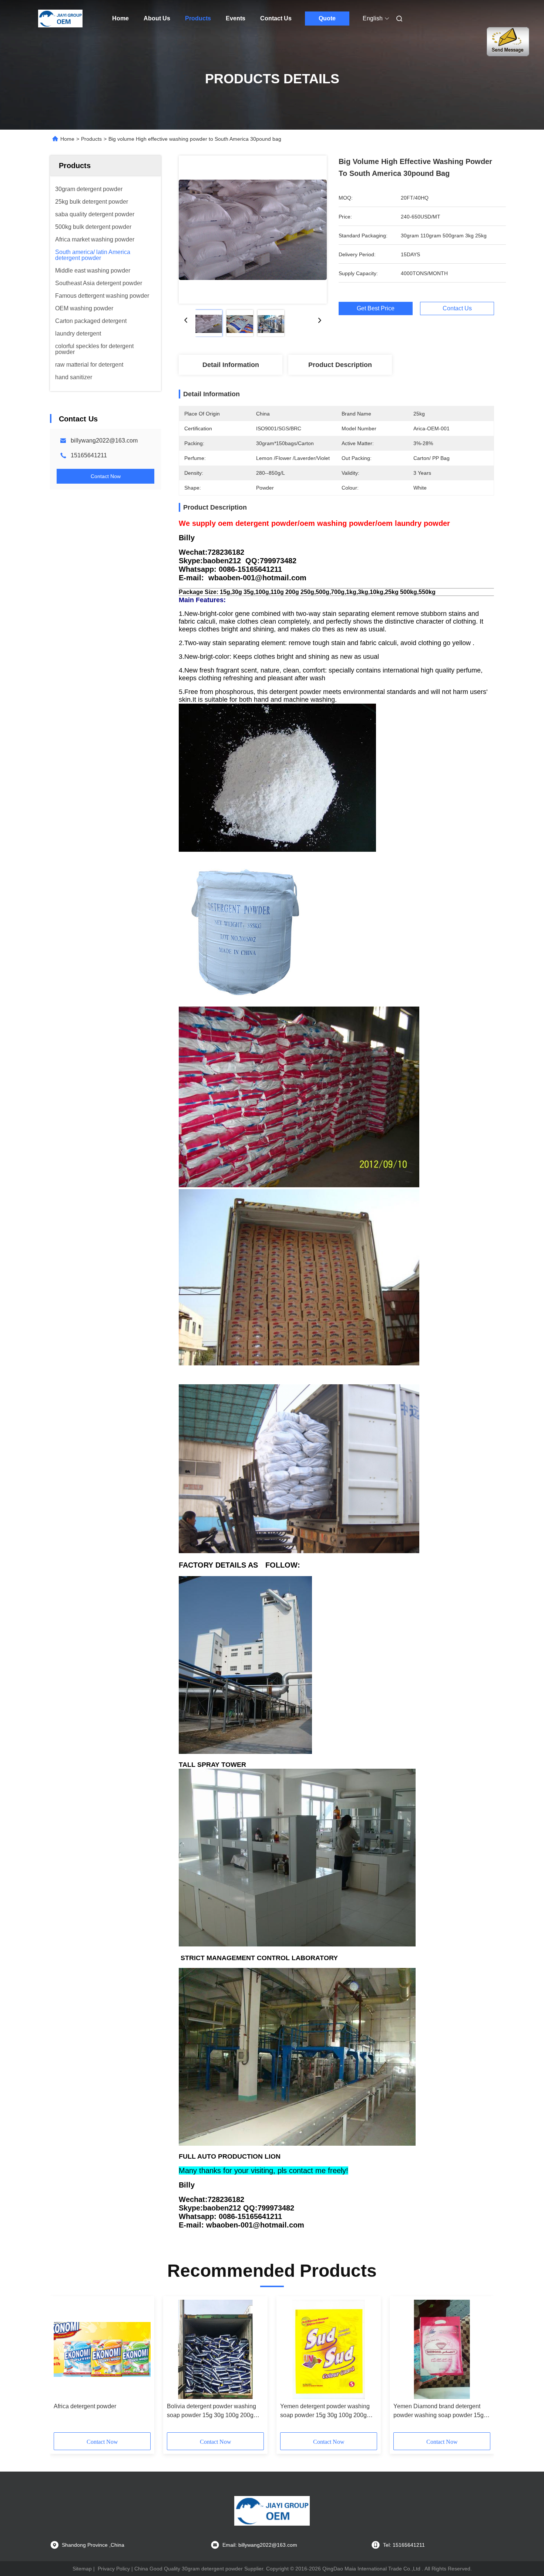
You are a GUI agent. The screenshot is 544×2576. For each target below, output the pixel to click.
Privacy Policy (114, 2569)
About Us (157, 18)
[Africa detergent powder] (102, 2349)
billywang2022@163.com (104, 441)
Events (236, 18)
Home (120, 18)
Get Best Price (376, 308)
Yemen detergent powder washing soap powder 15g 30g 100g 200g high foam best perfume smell (325, 2411)
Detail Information (231, 365)
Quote (327, 18)
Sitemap (82, 2569)
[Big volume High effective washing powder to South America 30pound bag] (253, 230)
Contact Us (276, 18)
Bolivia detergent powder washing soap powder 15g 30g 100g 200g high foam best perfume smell (211, 2411)
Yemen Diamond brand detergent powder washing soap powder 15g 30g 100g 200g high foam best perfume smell (439, 2411)
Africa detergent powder (85, 2406)
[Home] (60, 19)
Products (198, 18)
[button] (63, 2367)
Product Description (340, 365)
